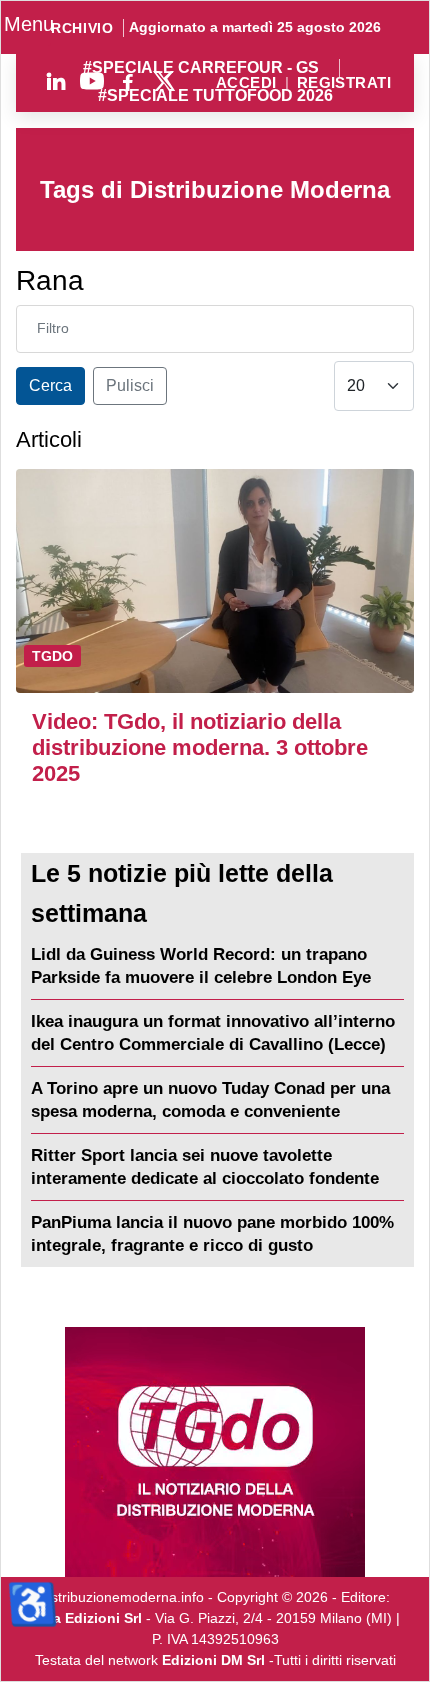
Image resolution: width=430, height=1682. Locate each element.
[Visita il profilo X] (164, 81)
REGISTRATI (344, 83)
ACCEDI (246, 83)
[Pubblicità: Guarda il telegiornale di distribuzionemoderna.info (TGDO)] (215, 1452)
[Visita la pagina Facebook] (128, 81)
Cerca (50, 385)
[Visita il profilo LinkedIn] (56, 81)
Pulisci (130, 385)
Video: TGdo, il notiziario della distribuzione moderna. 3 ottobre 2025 (200, 747)
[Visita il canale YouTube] (92, 81)
